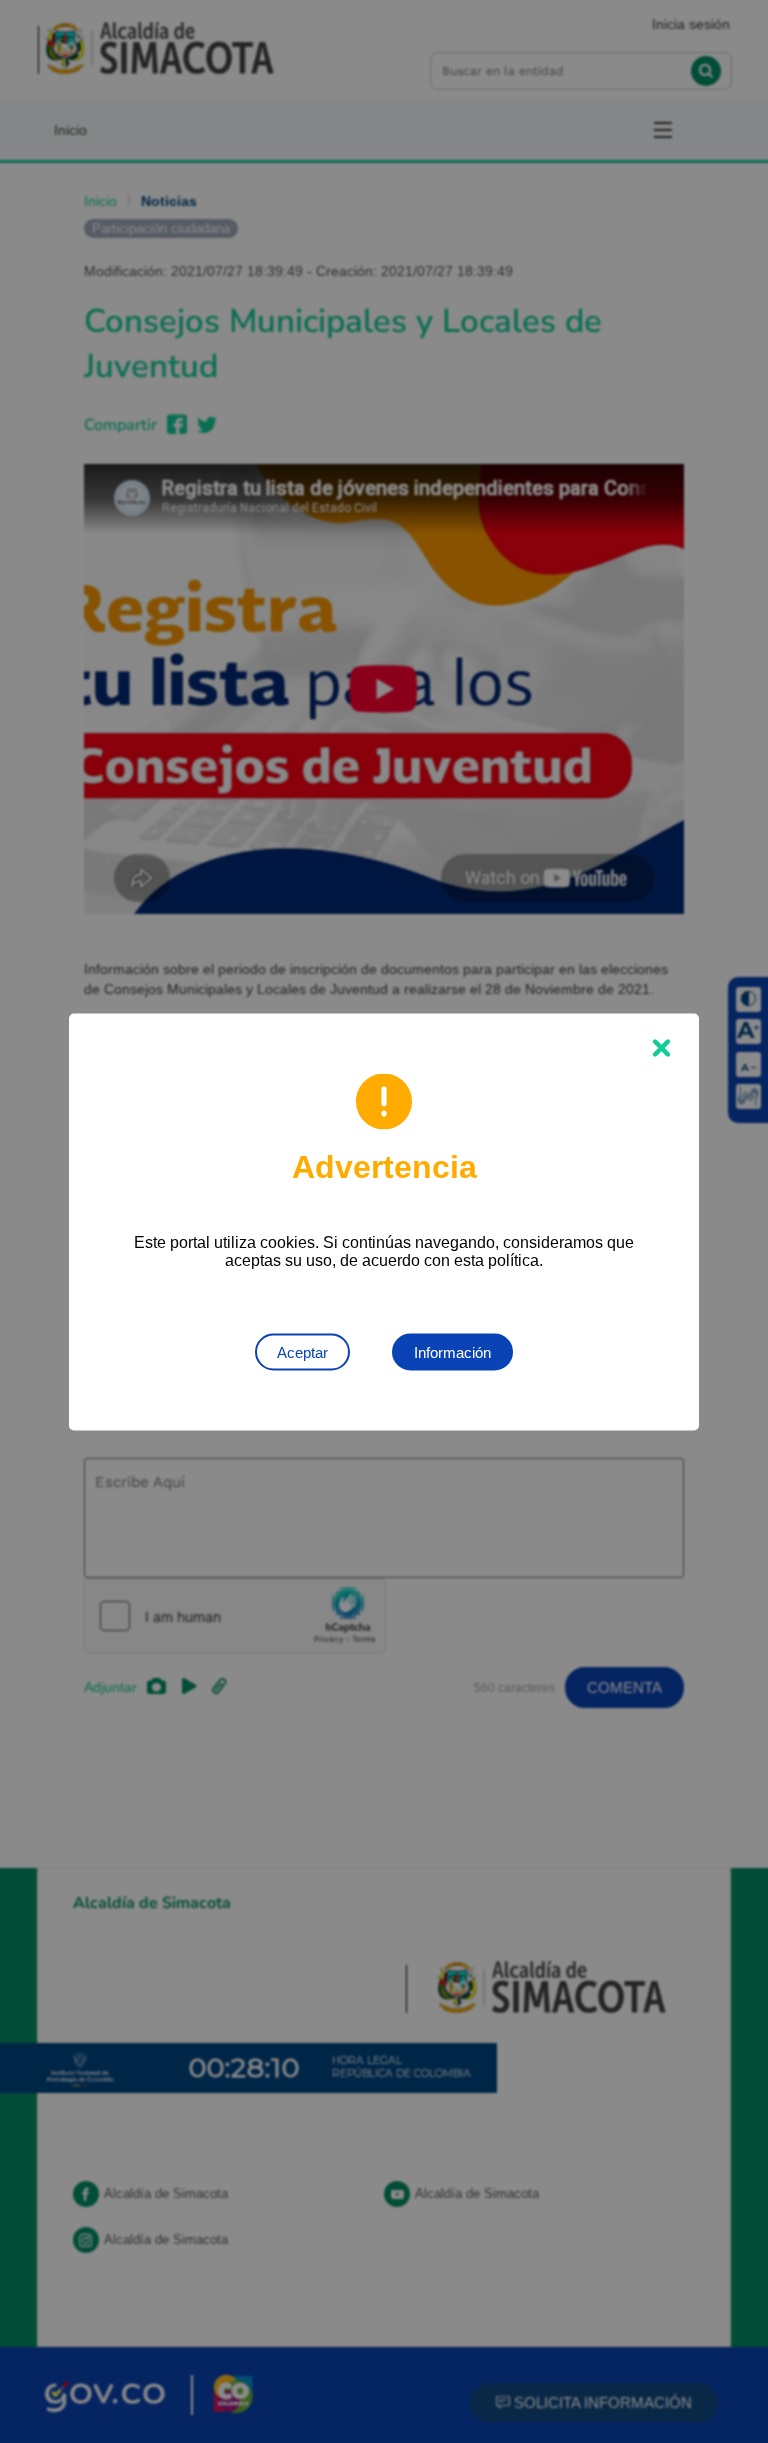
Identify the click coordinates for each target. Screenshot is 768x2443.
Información (452, 1351)
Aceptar (302, 1351)
